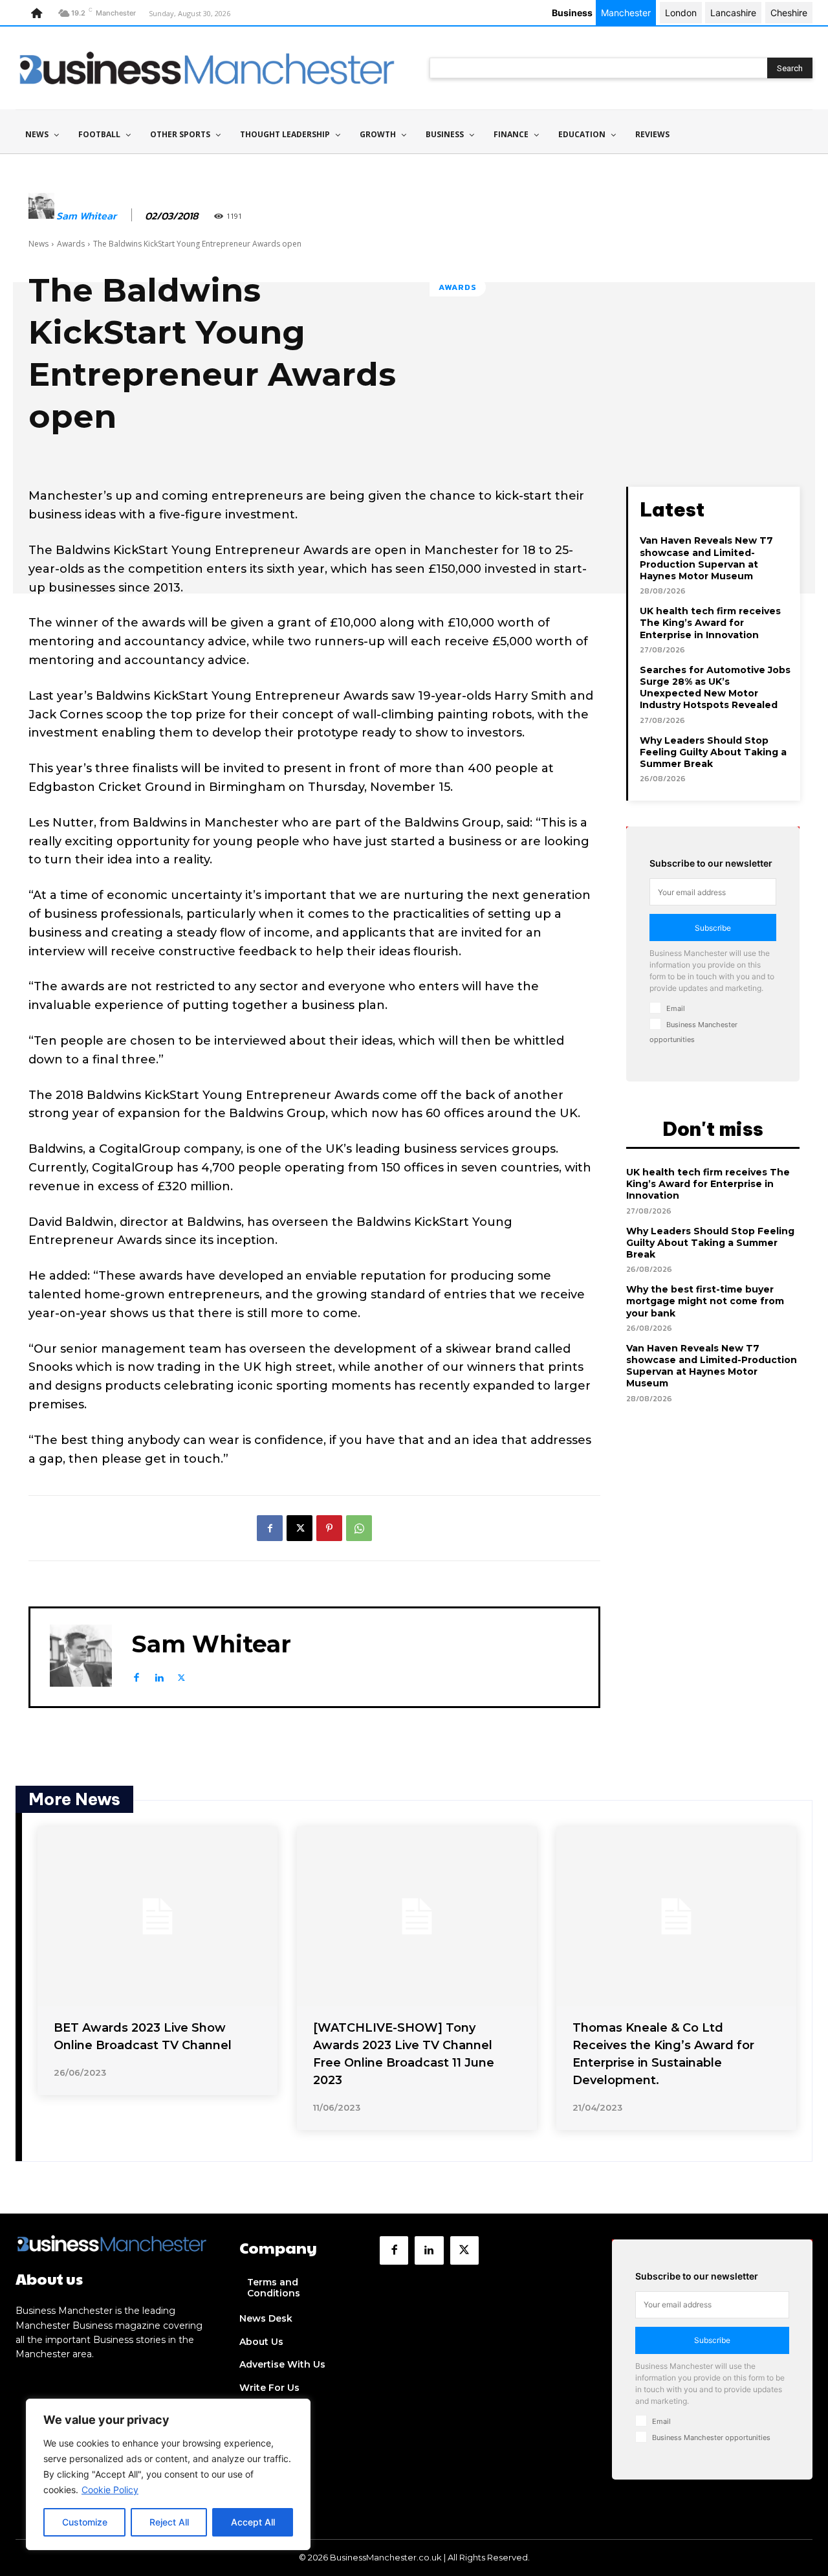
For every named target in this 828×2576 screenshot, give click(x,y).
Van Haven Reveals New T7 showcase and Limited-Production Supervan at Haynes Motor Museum (706, 558)
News (38, 244)
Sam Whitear (86, 216)
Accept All (253, 2522)
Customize (85, 2522)
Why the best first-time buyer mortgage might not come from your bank (705, 1301)
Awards (71, 244)
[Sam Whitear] (41, 216)
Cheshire (789, 13)
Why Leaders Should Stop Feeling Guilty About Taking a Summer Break (713, 752)
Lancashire (733, 13)
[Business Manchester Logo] (207, 68)
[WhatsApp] (359, 1528)
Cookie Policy (110, 2490)
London (681, 13)
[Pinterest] (329, 1528)
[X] (300, 1528)
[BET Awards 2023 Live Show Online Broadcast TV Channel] (158, 1916)
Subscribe (713, 928)
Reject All (169, 2522)
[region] (168, 2474)
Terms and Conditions (274, 2288)
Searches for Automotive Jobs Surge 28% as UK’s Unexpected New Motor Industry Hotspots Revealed (715, 688)
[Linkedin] (159, 1675)
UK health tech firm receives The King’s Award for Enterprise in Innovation (710, 623)
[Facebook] (270, 1528)
